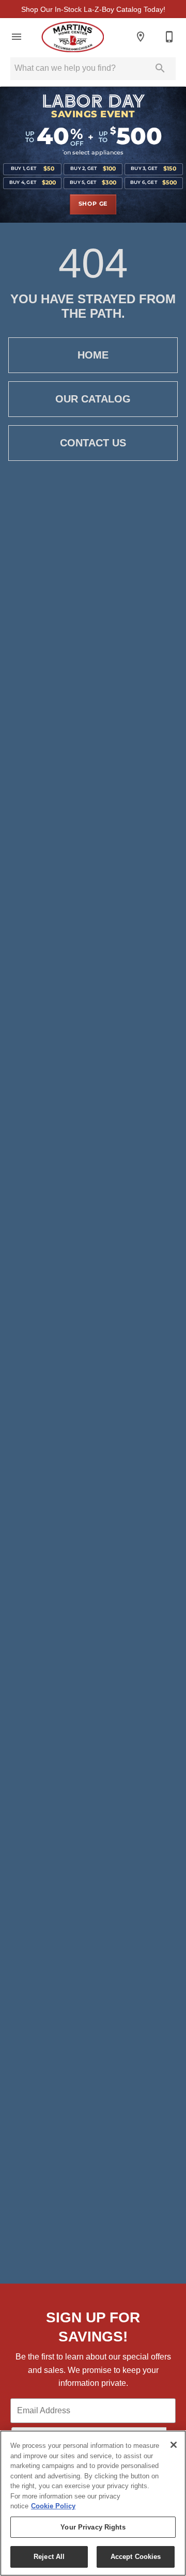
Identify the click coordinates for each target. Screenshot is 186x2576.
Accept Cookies (136, 2557)
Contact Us (93, 443)
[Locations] (141, 37)
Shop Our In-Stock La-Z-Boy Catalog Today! (93, 9)
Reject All (49, 2557)
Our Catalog (93, 399)
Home (93, 355)
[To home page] (73, 37)
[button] (17, 37)
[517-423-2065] (169, 37)
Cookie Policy (53, 2506)
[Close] (174, 2445)
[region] (93, 2503)
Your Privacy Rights (93, 2527)
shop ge (93, 204)
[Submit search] (160, 68)
